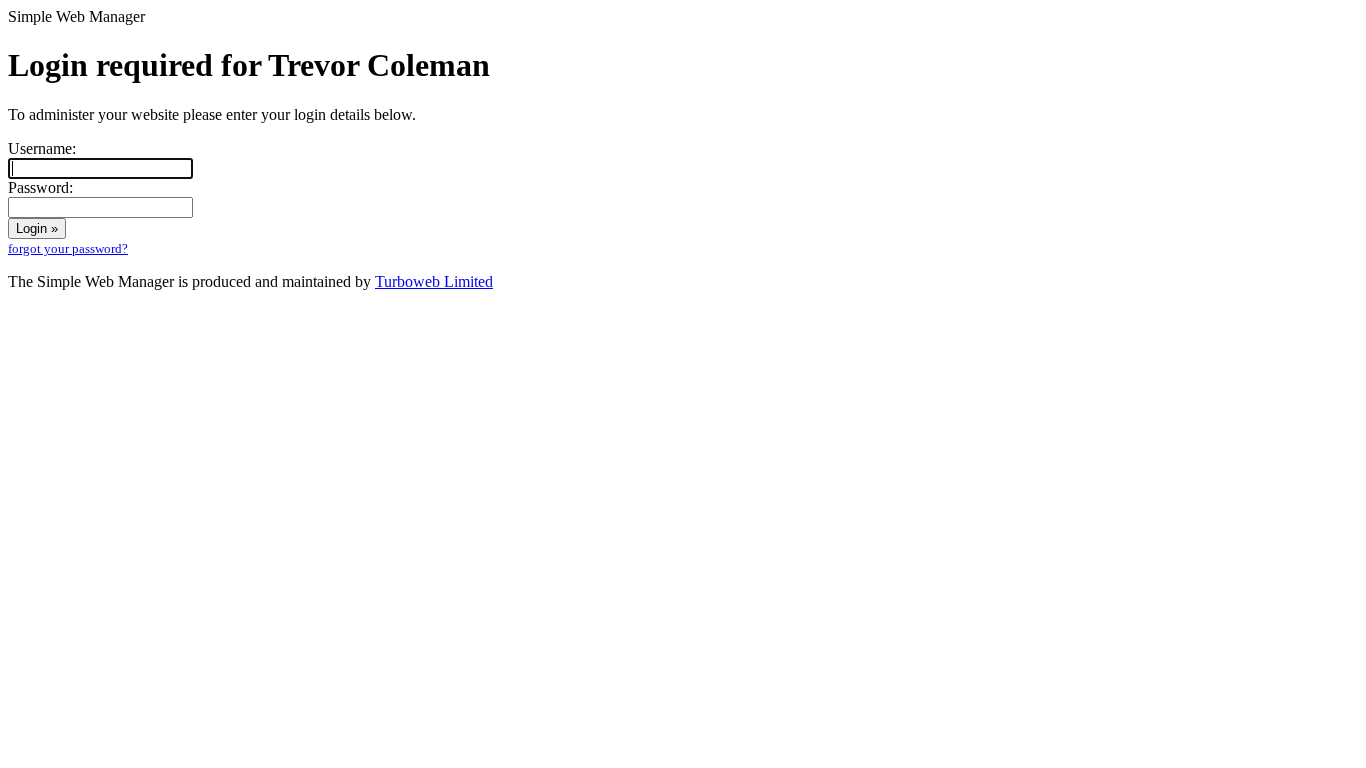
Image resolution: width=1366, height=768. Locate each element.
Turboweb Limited (434, 281)
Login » (37, 228)
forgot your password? (68, 248)
